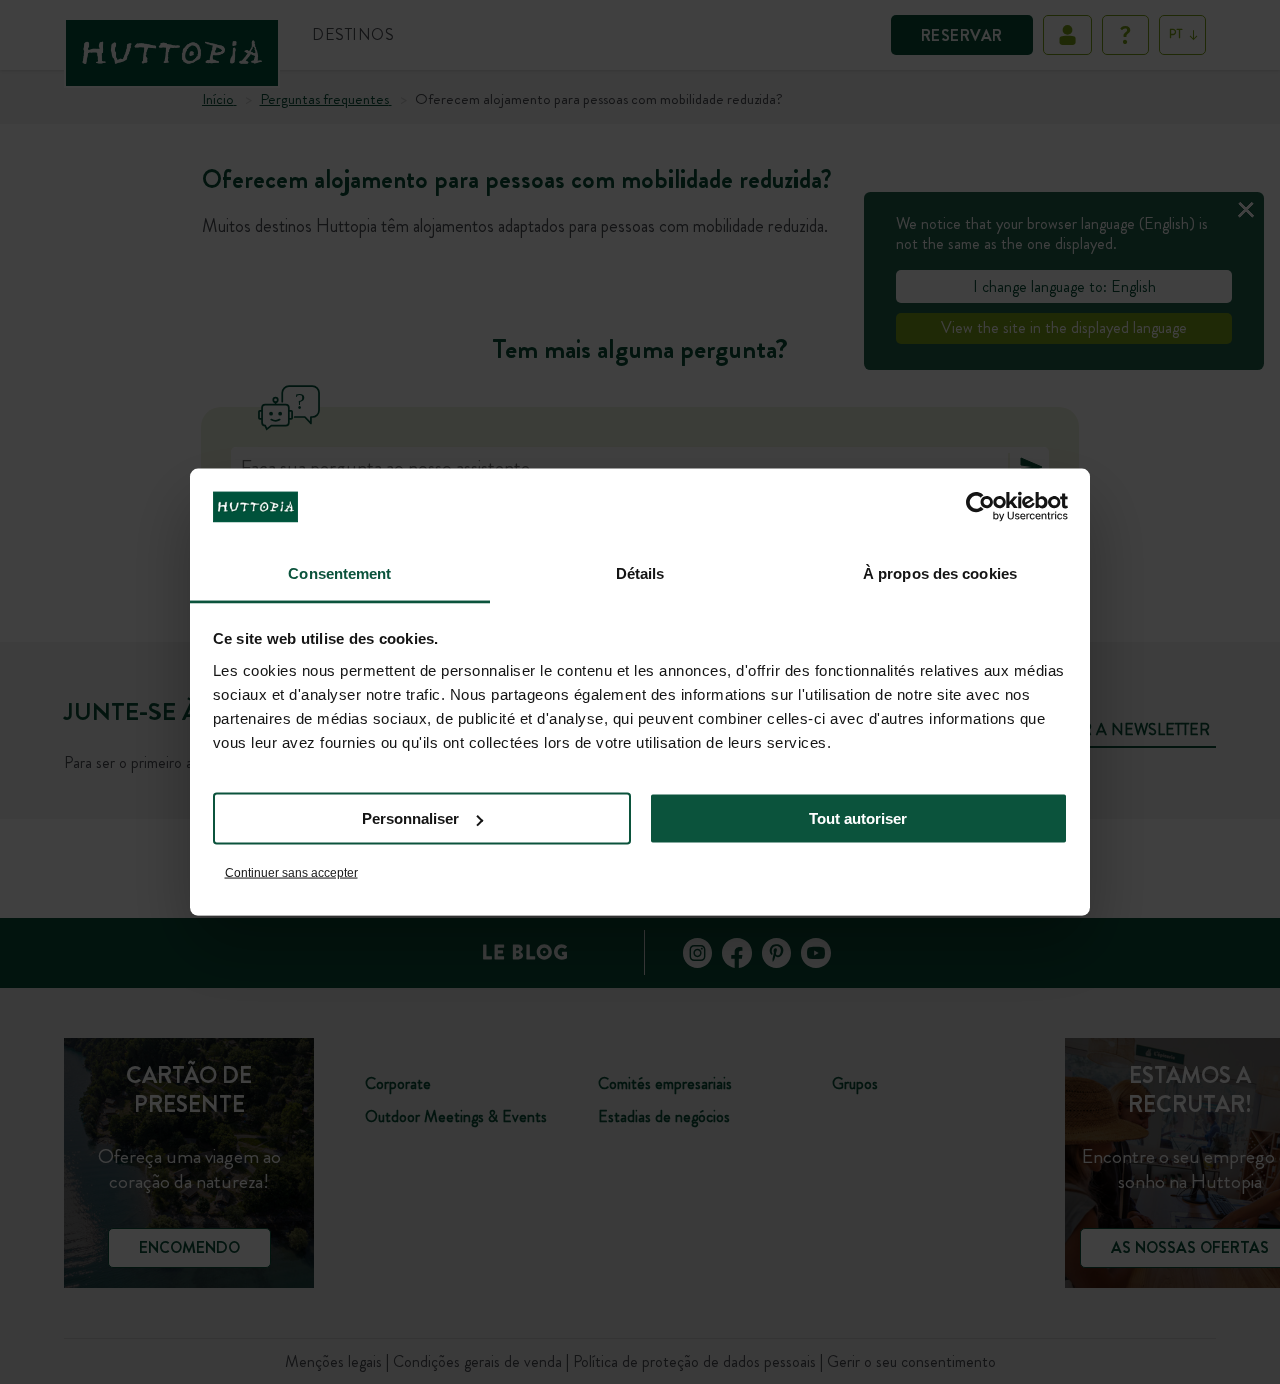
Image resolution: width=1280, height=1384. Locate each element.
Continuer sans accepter (291, 872)
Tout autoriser (858, 818)
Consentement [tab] (339, 572)
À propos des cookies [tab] (940, 572)
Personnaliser (410, 818)
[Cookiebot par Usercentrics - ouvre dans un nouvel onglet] (980, 507)
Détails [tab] (640, 572)
